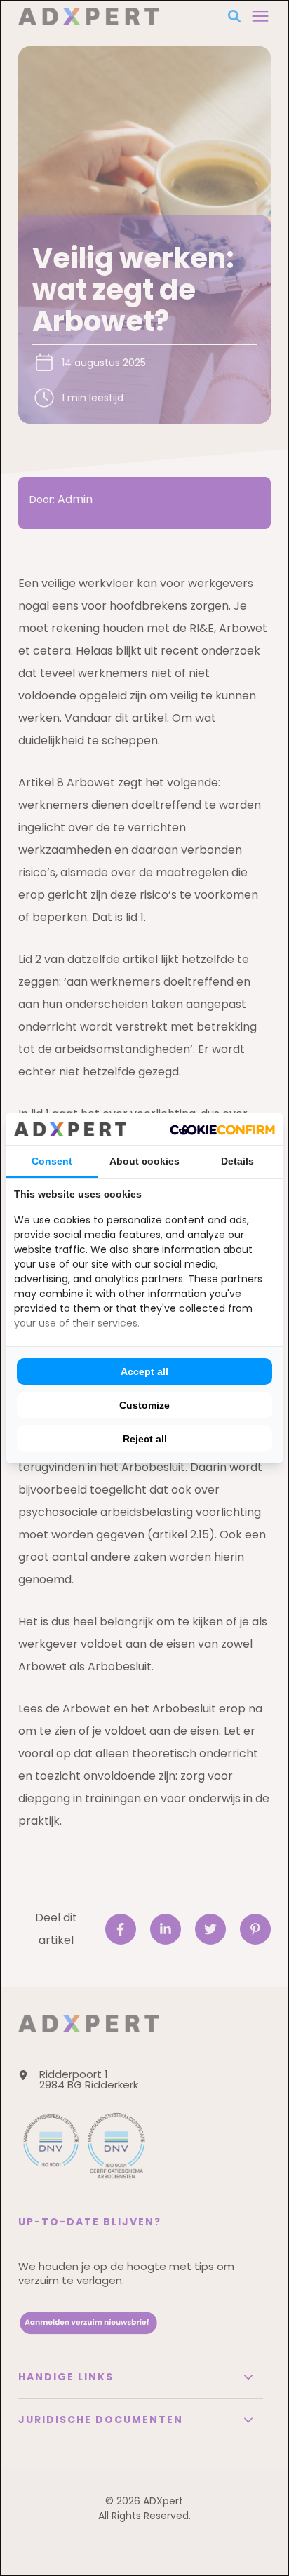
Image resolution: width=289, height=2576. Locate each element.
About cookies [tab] (144, 1161)
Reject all (145, 1439)
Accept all (144, 1371)
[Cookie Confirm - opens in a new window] (222, 1129)
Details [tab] (237, 1161)
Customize (144, 1405)
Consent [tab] (52, 1161)
